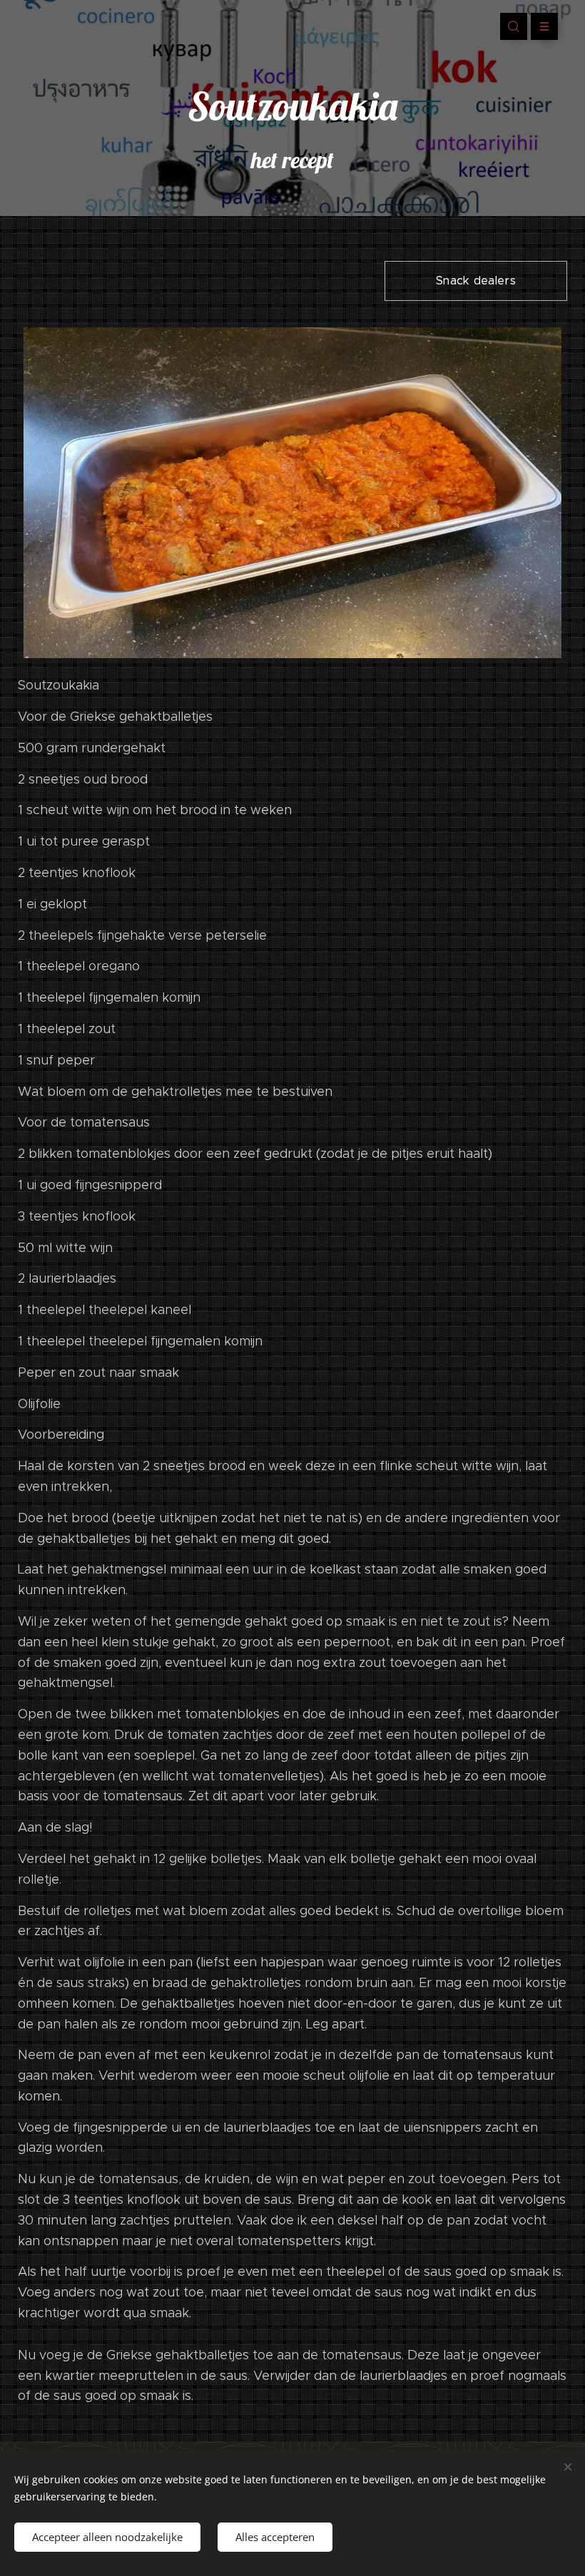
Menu (544, 26)
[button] (514, 26)
